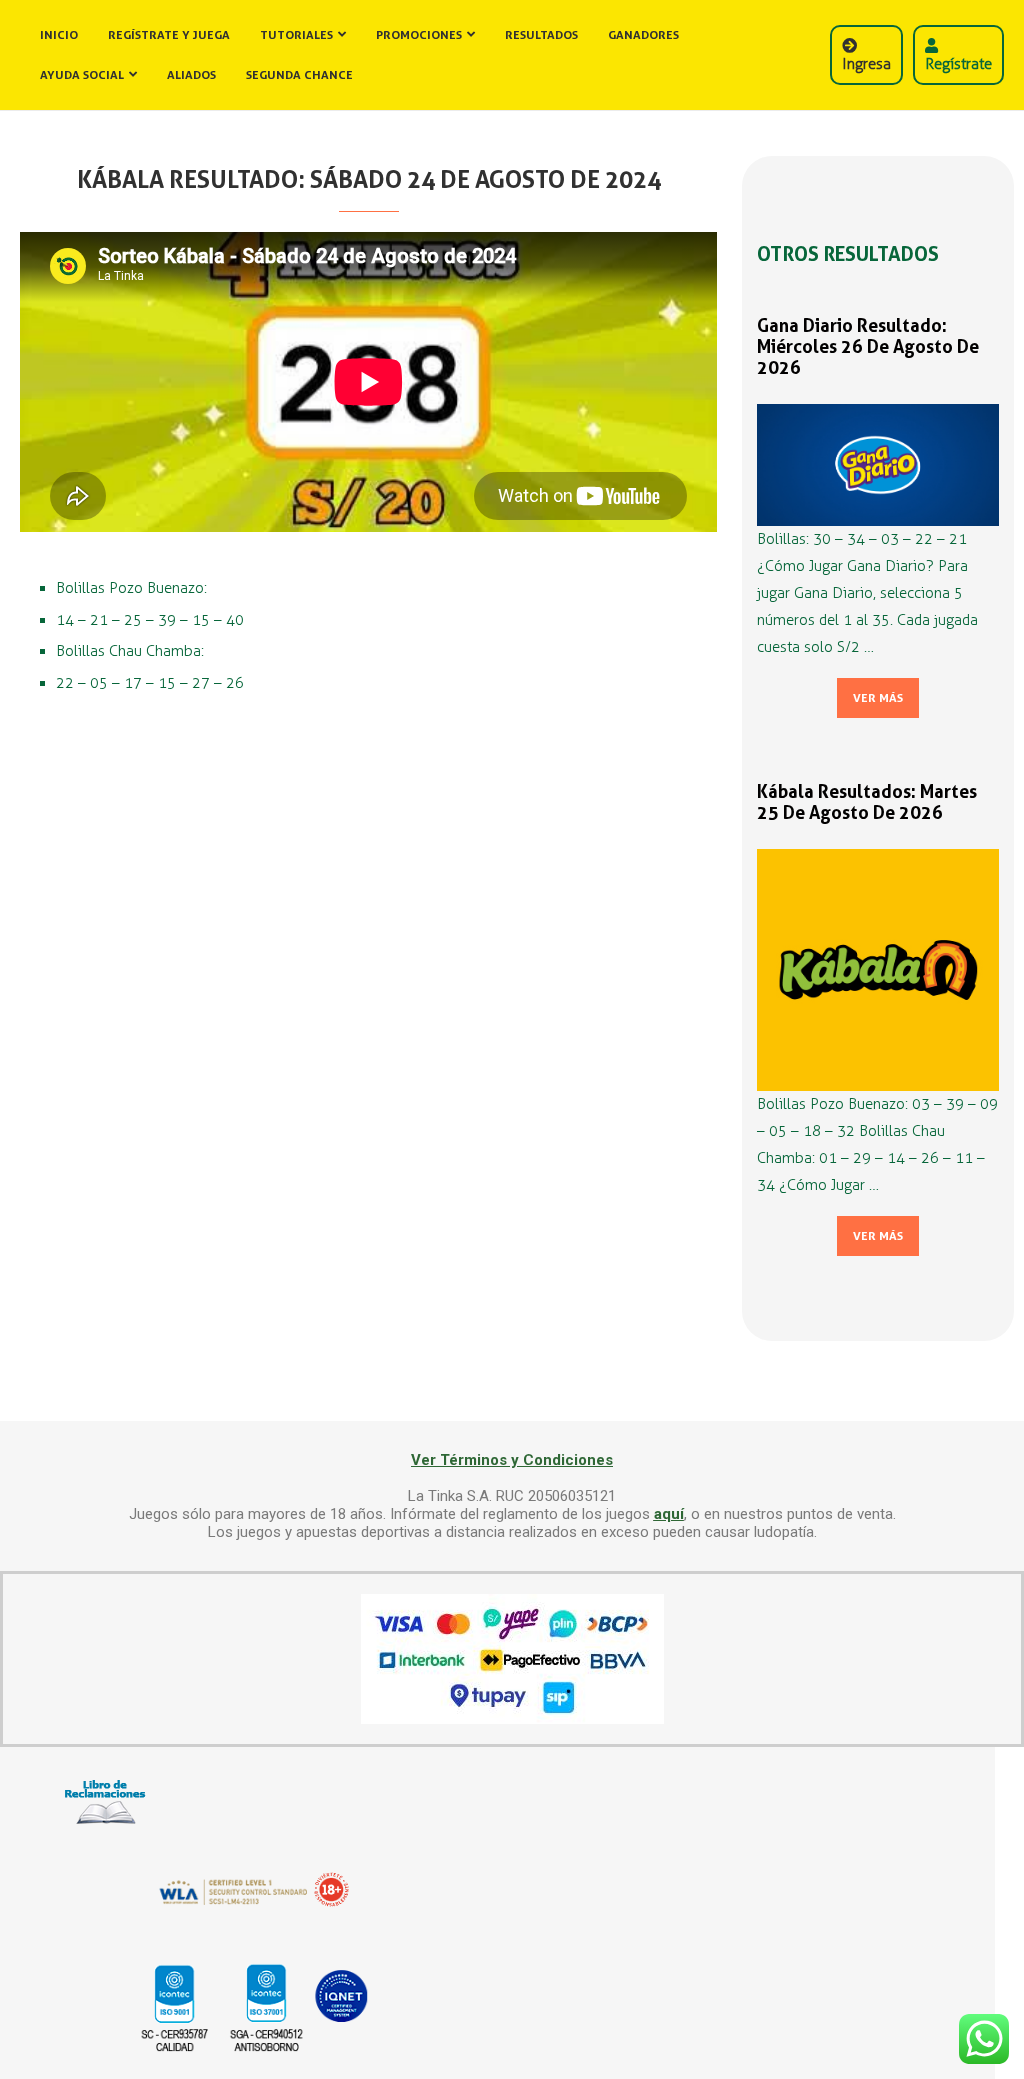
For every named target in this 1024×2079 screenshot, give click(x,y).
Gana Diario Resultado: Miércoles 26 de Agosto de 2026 (868, 346)
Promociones (419, 35)
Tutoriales (296, 35)
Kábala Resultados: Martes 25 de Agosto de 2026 (867, 802)
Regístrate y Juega (169, 35)
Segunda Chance (299, 75)
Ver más (878, 698)
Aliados (191, 75)
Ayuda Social (82, 75)
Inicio (59, 35)
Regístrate (958, 64)
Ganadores (643, 35)
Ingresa (866, 64)
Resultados (541, 35)
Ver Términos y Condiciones (512, 1460)
